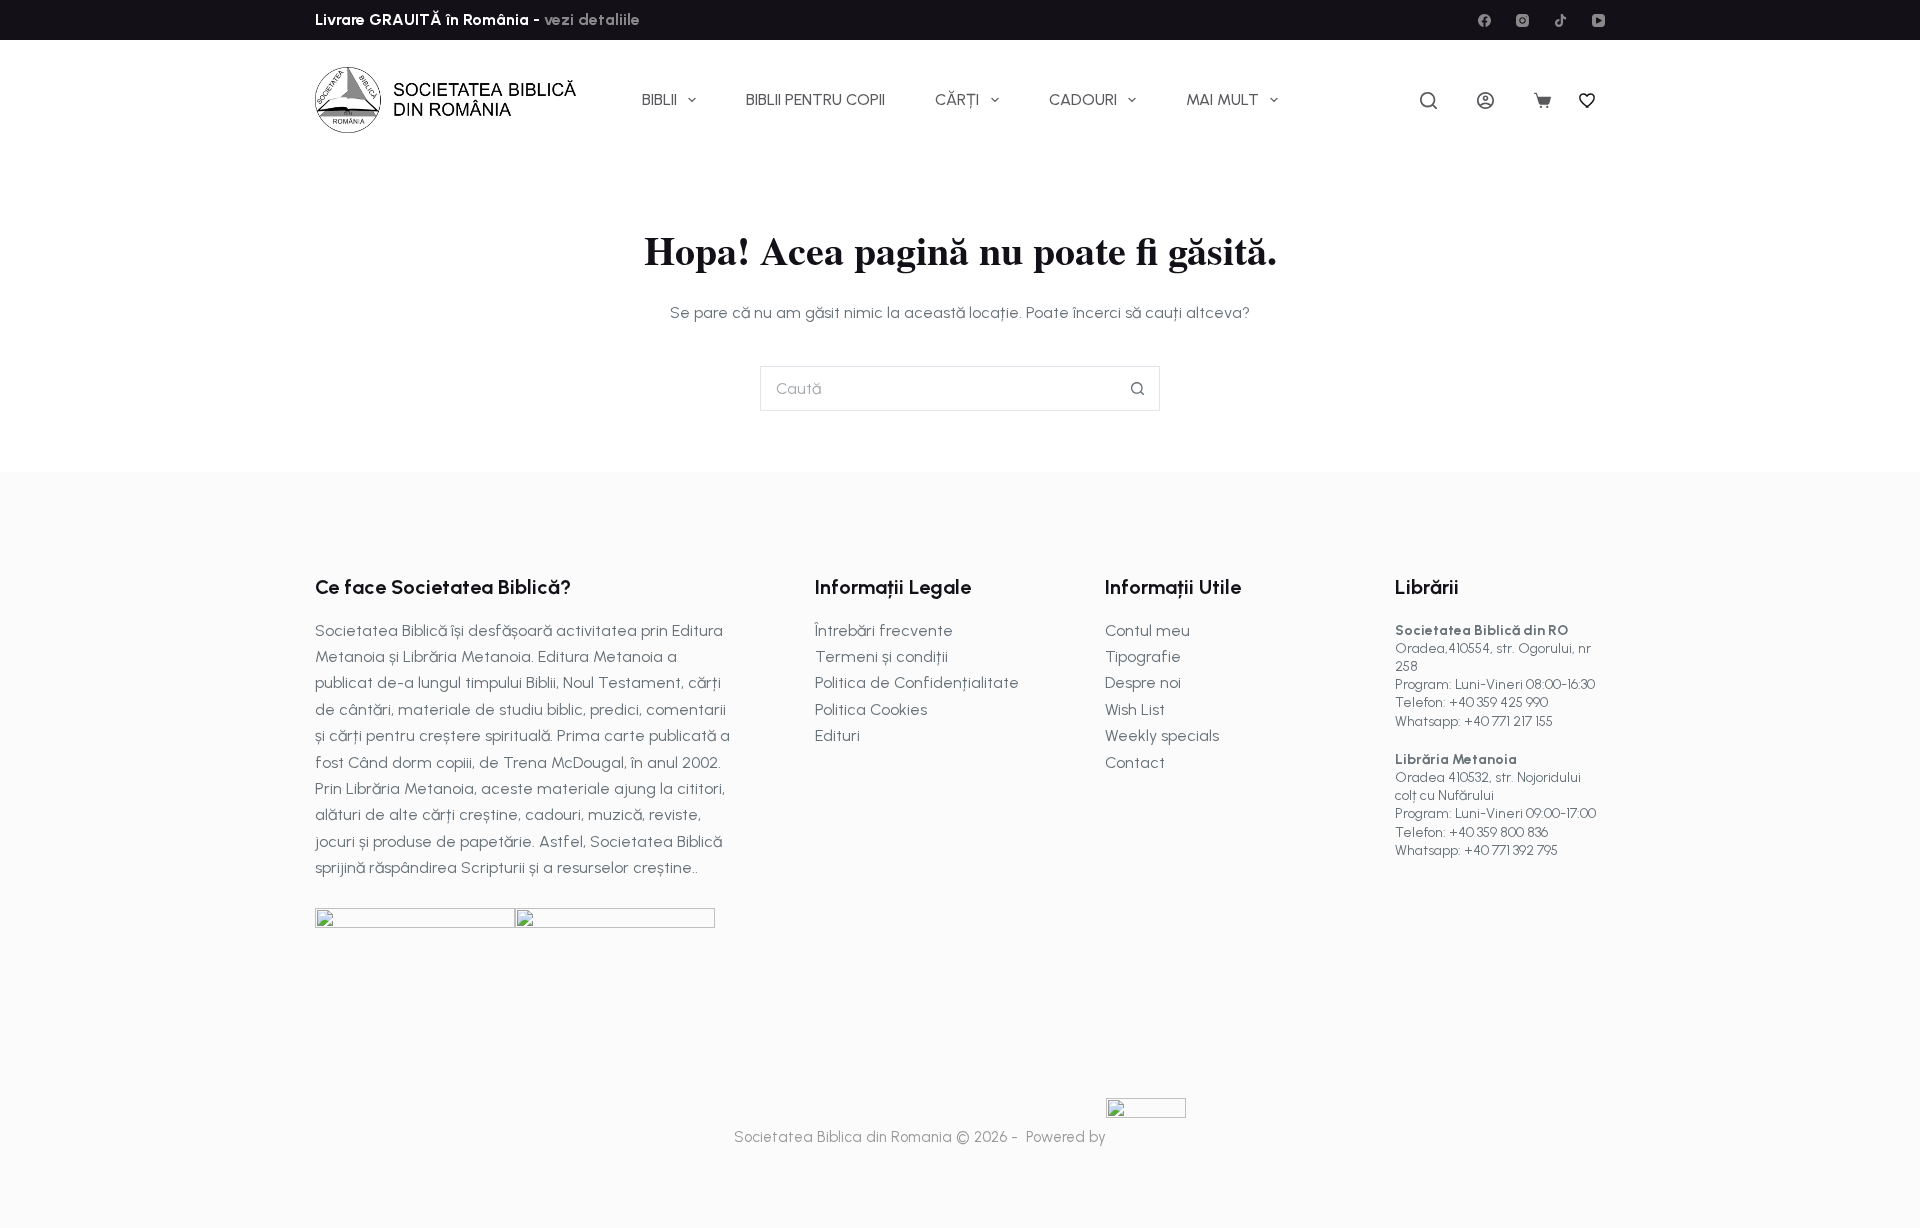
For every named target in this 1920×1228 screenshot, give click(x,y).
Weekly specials (1162, 735)
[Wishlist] (1588, 100)
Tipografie (1143, 656)
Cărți (957, 99)
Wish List (1135, 709)
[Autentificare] (1485, 100)
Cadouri (1083, 99)
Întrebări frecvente (884, 630)
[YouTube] (1598, 20)
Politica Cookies (871, 709)
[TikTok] (1560, 20)
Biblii (659, 99)
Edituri (837, 735)
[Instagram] (1522, 20)
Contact (1135, 762)
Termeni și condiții (881, 656)
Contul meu (1147, 630)
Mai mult (1222, 99)
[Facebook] (1484, 20)
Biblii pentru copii (815, 99)
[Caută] (1428, 100)
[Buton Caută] (1137, 388)
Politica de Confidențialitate (917, 682)
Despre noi (1143, 682)
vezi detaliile (590, 19)
